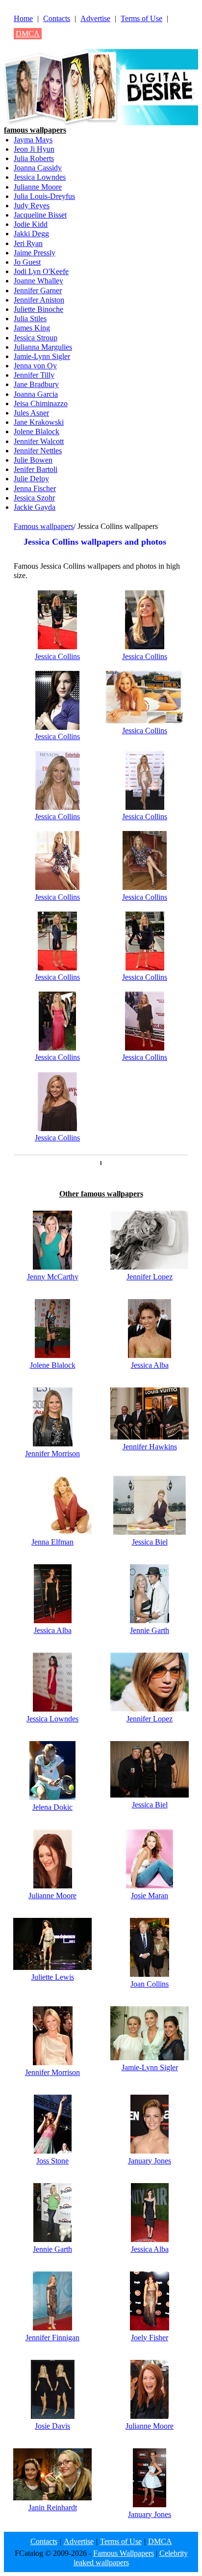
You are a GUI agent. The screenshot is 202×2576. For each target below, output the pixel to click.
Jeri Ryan (28, 243)
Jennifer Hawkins (150, 1447)
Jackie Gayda (35, 507)
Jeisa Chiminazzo (41, 403)
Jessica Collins (57, 656)
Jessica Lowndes (40, 177)
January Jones (150, 2161)
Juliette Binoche (38, 309)
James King (32, 328)
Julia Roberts (34, 158)
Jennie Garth (150, 1630)
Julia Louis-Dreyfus (44, 196)
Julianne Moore (38, 187)
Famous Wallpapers (124, 2553)
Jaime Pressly (35, 253)
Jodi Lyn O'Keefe (41, 271)
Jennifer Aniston (39, 300)
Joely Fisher (150, 2338)
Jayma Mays (33, 140)
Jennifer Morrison (52, 1454)
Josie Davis (52, 2426)
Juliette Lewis (53, 1977)
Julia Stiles (30, 319)
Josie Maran (150, 1896)
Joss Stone (52, 2161)
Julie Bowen (33, 460)
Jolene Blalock (37, 431)
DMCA (28, 34)
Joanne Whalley (38, 281)
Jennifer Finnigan (52, 2338)
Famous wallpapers (44, 526)
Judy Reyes (32, 206)
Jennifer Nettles (38, 451)
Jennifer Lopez (150, 1277)
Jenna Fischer (35, 488)
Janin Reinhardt (53, 2507)
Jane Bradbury (36, 384)
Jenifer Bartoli (36, 469)
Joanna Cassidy (38, 168)
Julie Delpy (31, 479)
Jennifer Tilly (34, 375)
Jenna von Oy (35, 366)
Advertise (95, 18)
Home (23, 18)
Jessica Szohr (34, 498)
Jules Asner (31, 413)
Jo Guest (27, 262)
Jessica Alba (150, 1365)
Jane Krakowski (39, 422)
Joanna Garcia (36, 394)
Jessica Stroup (36, 338)
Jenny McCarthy (53, 1277)
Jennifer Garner (38, 291)
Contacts (57, 18)
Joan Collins (150, 1984)
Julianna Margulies (43, 347)
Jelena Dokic (52, 1807)
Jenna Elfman (52, 1542)
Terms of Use (141, 18)
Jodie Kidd (31, 224)
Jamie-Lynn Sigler (42, 356)
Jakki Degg (31, 234)
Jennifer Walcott (39, 441)
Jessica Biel (150, 1542)
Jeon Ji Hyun (34, 149)
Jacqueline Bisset (40, 215)
